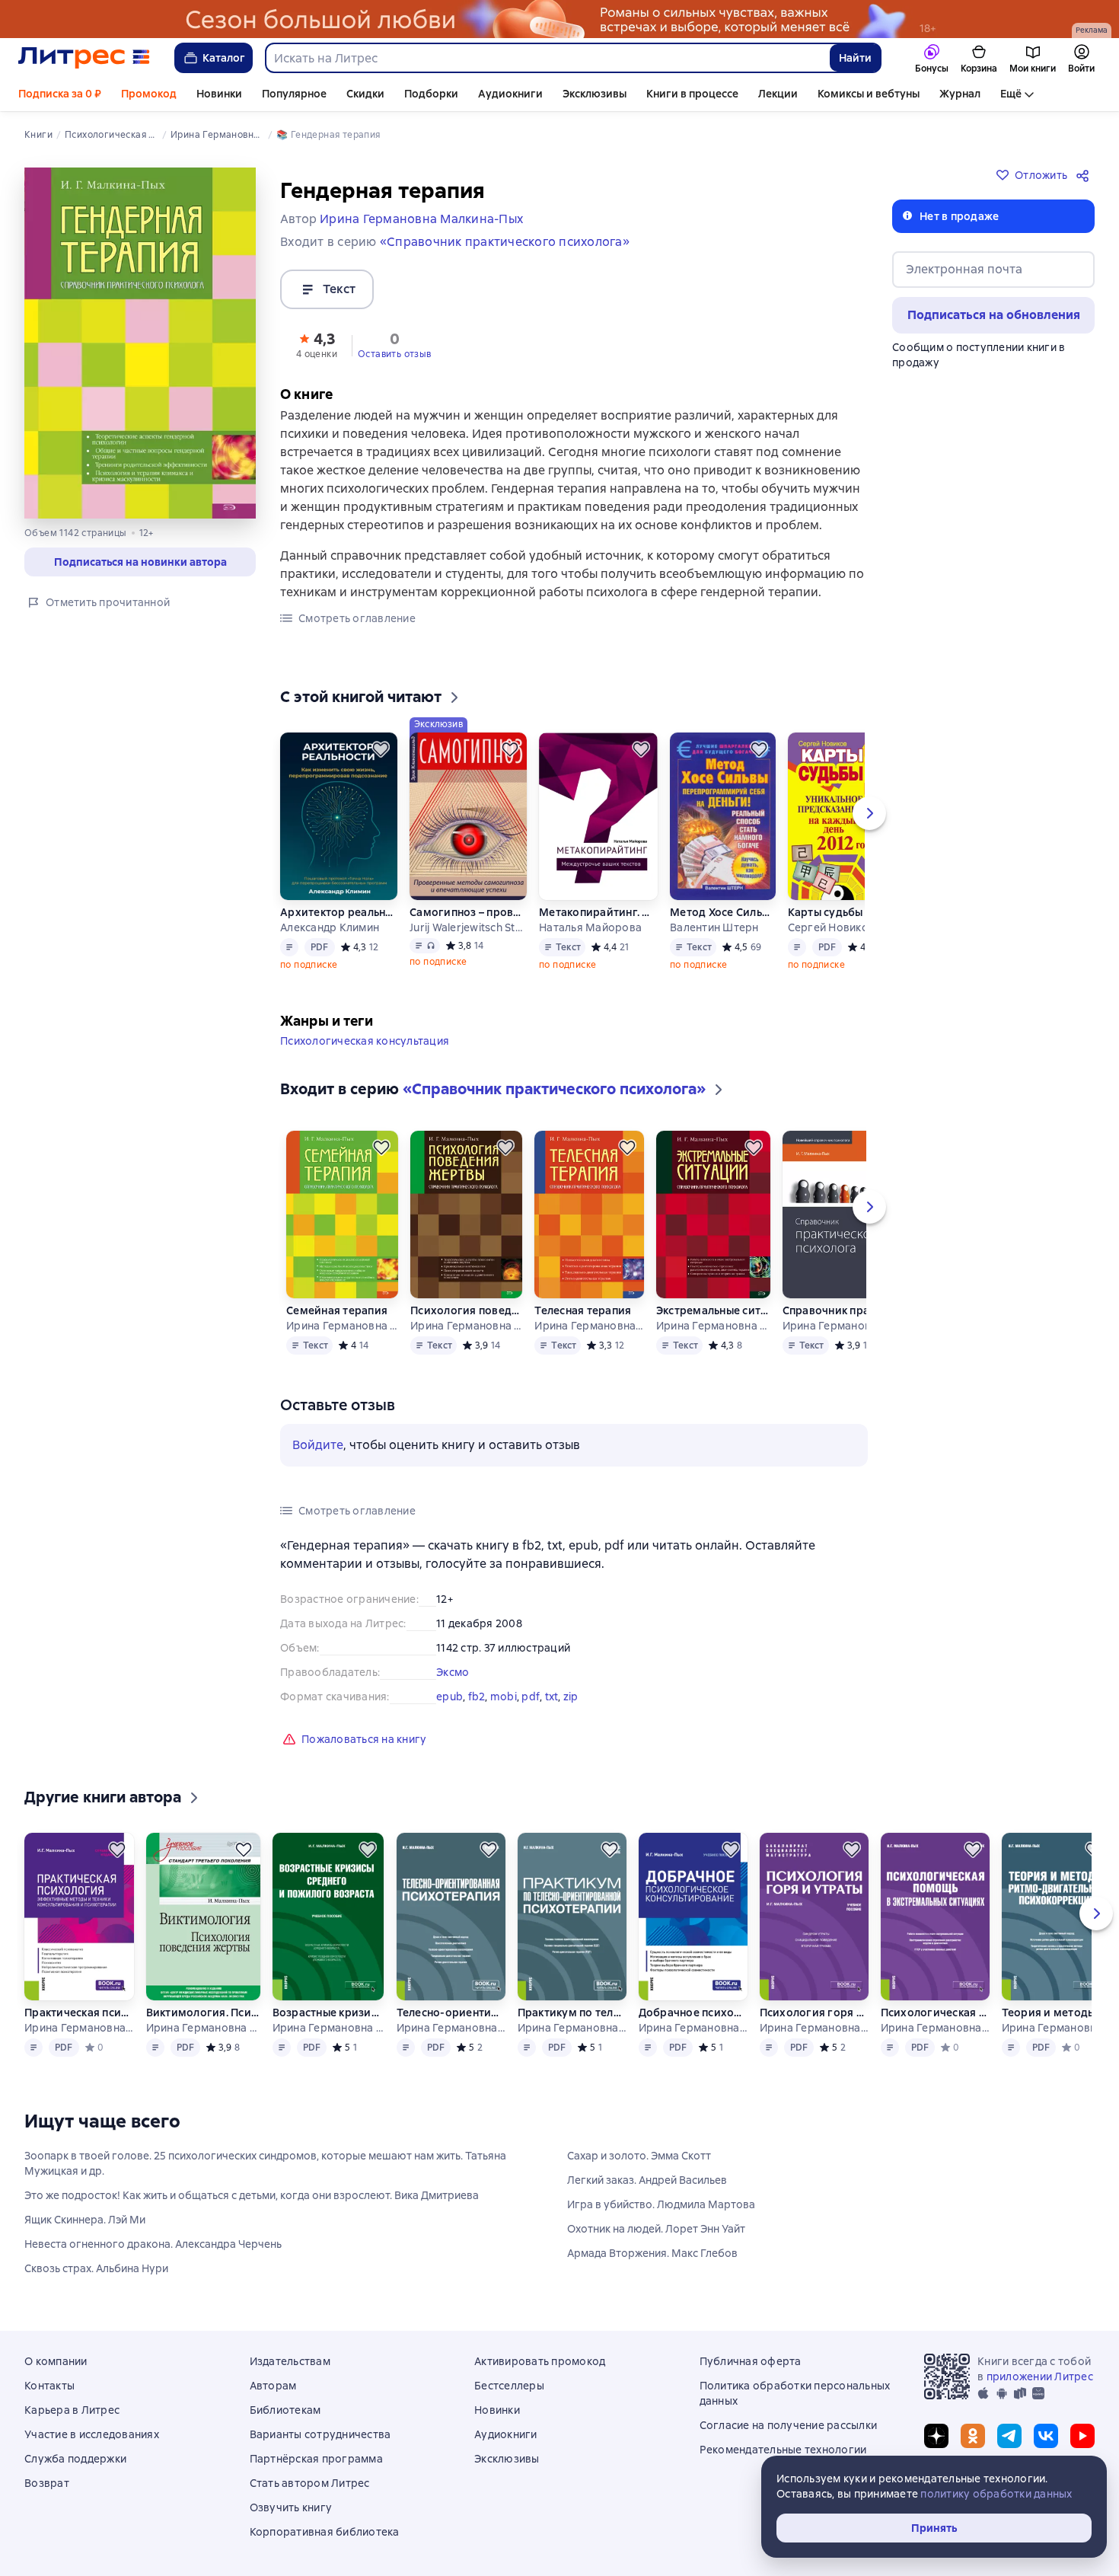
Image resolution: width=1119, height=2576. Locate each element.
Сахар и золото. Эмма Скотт (639, 2156)
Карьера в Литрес (72, 2410)
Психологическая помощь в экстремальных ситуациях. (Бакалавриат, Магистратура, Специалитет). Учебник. (935, 2013)
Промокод (149, 94)
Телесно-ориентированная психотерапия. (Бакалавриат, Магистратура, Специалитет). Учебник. (451, 2013)
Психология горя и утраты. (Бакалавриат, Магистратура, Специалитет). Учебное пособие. (814, 2013)
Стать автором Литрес (310, 2483)
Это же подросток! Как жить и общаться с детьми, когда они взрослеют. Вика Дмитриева (252, 2195)
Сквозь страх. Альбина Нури (96, 2268)
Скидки (365, 94)
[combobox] (547, 58)
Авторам (273, 2386)
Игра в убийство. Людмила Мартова (661, 2204)
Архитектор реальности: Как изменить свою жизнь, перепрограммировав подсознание (339, 912)
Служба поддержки (75, 2459)
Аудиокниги (510, 94)
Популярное (294, 94)
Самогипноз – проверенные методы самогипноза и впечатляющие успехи (468, 912)
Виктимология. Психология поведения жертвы (203, 2013)
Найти (855, 58)
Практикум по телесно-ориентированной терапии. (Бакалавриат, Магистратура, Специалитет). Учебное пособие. (572, 2013)
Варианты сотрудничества (320, 2434)
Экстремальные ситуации (713, 1310)
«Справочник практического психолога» (505, 242)
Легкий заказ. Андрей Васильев (647, 2180)
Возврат (47, 2483)
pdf (531, 1697)
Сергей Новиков (832, 927)
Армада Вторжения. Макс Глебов (652, 2253)
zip (571, 1697)
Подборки (431, 94)
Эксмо (453, 1672)
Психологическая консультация (365, 1041)
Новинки (219, 94)
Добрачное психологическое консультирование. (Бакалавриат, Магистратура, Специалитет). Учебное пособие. (693, 2013)
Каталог (224, 58)
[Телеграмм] (1009, 2436)
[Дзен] (936, 2436)
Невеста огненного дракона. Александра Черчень (153, 2244)
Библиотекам (285, 2410)
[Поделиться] (1086, 175)
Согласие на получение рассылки (789, 2425)
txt (552, 1697)
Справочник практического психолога (838, 1310)
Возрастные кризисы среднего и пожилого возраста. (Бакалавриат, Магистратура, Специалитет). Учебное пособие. (328, 2013)
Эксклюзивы (595, 94)
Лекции (778, 94)
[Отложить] (381, 749)
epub (450, 1697)
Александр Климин (330, 927)
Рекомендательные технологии (783, 2450)
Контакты (49, 2386)
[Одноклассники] (973, 2436)
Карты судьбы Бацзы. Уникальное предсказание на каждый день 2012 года (840, 912)
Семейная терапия (337, 1310)
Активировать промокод (540, 2361)
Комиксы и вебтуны (869, 94)
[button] (317, 344)
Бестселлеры (509, 2386)
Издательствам (290, 2361)
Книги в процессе (692, 94)
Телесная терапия (583, 1310)
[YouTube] (1082, 2436)
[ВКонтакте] (1046, 2436)
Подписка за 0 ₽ (60, 94)
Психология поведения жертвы (466, 1310)
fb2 (477, 1697)
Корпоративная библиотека (325, 2532)
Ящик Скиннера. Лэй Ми (85, 2220)
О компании (56, 2361)
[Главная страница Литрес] (84, 58)
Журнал (960, 94)
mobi (504, 1697)
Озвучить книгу (291, 2507)
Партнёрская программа (316, 2459)
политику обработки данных (996, 2494)
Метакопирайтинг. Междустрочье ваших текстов (598, 912)
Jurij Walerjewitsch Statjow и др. (468, 927)
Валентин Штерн (714, 927)
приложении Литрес (1040, 2376)
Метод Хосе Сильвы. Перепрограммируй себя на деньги (722, 912)
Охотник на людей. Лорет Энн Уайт (656, 2229)
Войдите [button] (318, 1445)
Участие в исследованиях (92, 2434)
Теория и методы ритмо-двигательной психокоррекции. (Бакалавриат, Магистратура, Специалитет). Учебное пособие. (1056, 2013)
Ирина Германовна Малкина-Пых (342, 1326)
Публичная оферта (751, 2361)
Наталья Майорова (590, 927)
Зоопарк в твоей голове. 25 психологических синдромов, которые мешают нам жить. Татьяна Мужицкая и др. (265, 2163)
